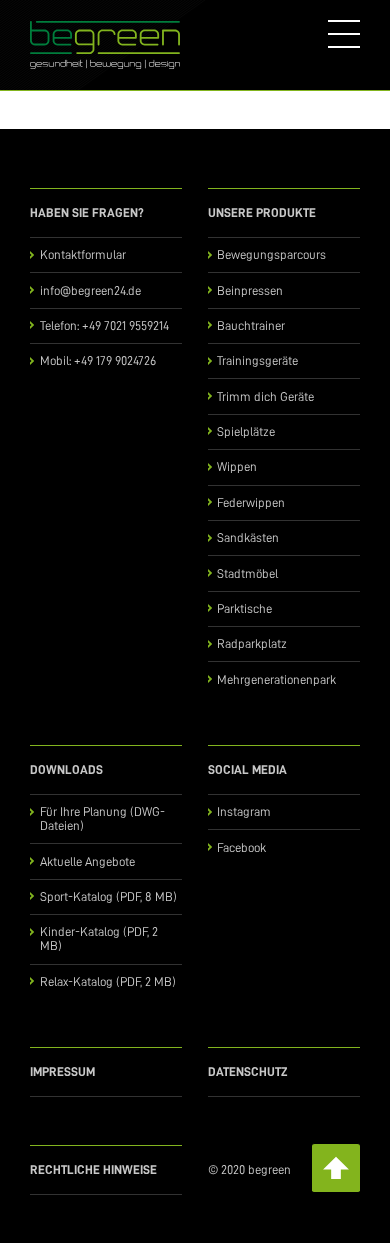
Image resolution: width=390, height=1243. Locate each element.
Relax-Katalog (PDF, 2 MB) (108, 981)
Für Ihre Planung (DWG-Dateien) (102, 818)
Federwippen (251, 502)
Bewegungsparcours (271, 254)
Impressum (62, 1071)
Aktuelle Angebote (87, 861)
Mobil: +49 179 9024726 (98, 360)
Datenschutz (247, 1071)
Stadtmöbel (247, 573)
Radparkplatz (252, 643)
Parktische (244, 608)
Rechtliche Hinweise (93, 1169)
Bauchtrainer (251, 325)
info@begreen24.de (90, 290)
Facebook (241, 847)
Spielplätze (246, 431)
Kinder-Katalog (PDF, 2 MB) (99, 938)
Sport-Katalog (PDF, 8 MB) (108, 896)
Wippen (237, 466)
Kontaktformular (83, 254)
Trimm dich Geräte (265, 396)
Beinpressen (250, 290)
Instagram (244, 811)
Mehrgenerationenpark (276, 679)
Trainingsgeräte (257, 360)
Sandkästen (248, 537)
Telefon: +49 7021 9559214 (104, 325)
